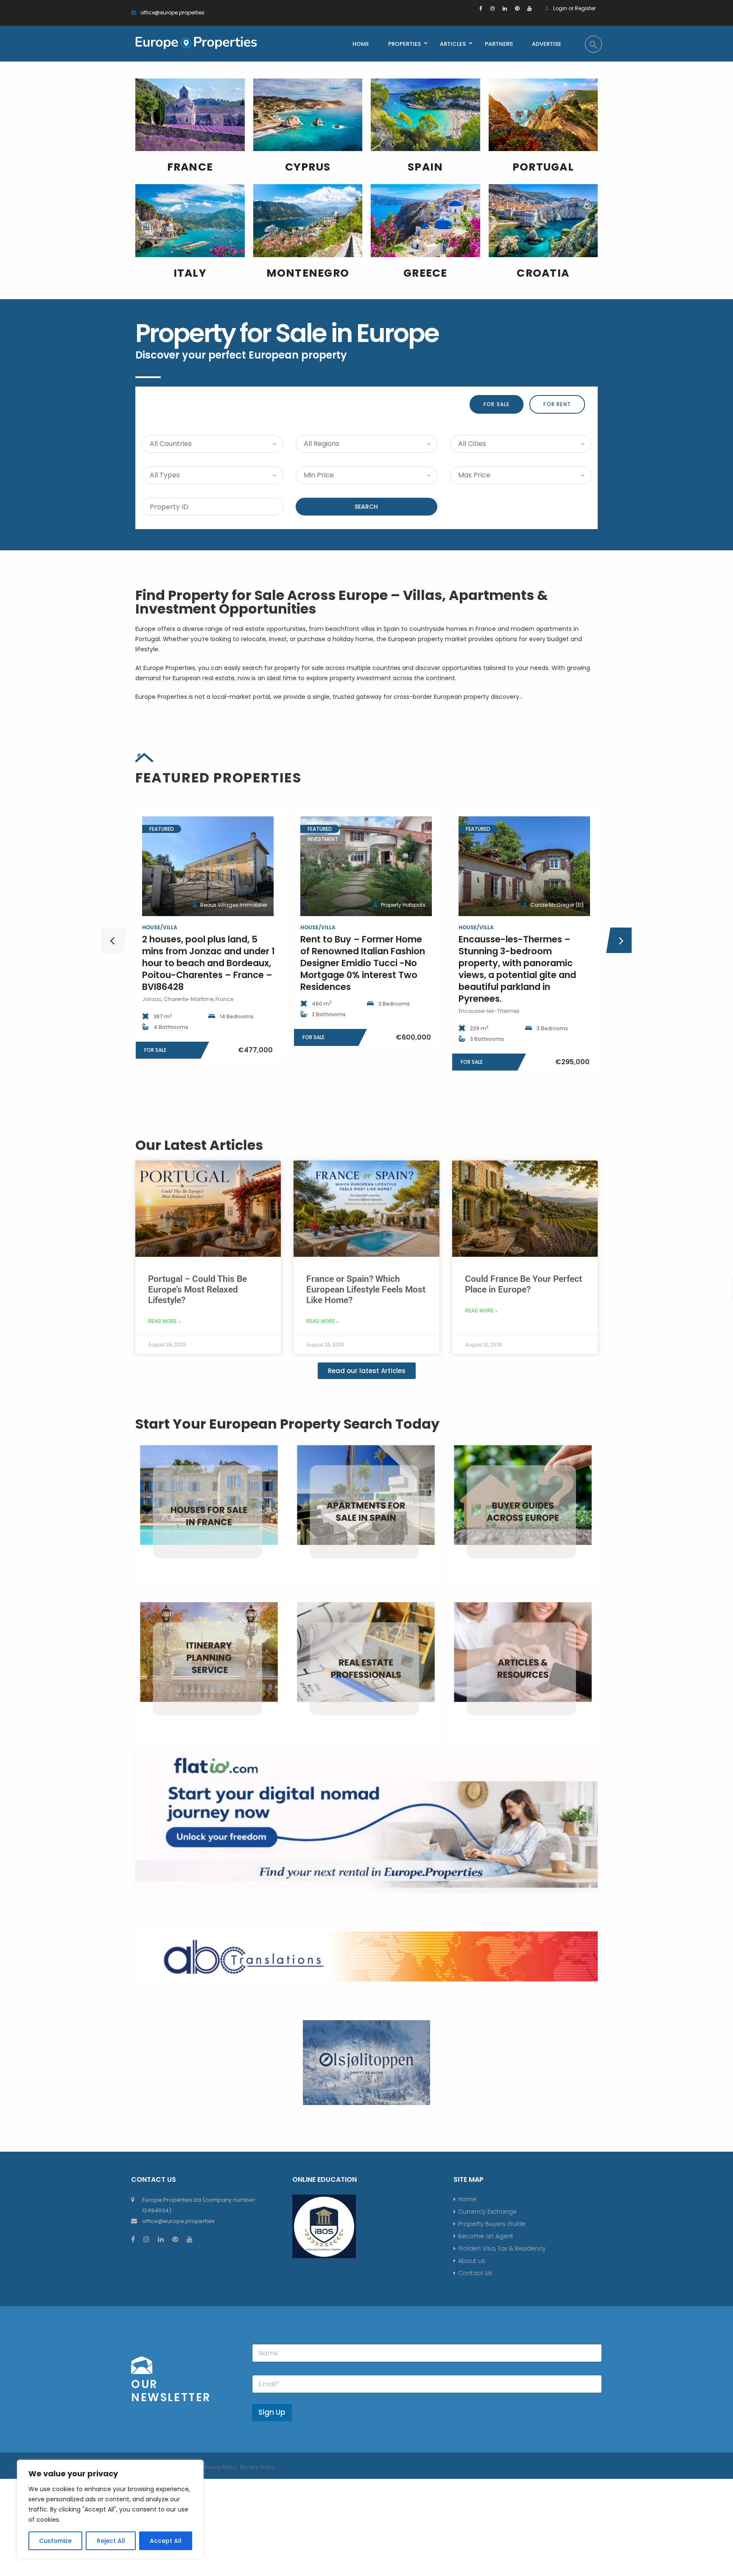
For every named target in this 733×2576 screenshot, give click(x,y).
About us (472, 2261)
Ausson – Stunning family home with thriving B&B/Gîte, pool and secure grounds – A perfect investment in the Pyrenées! (523, 963)
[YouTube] (529, 8)
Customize (55, 2541)
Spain (425, 167)
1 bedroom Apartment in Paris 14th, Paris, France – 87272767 (366, 945)
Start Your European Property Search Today (287, 1424)
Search (366, 507)
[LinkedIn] (505, 8)
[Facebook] (481, 8)
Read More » (164, 1321)
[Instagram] (492, 8)
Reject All (111, 2541)
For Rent (557, 404)
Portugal (543, 167)
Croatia (543, 273)
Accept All (166, 2541)
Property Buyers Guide (492, 2224)
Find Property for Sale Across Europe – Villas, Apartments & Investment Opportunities (342, 602)
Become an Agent (486, 2236)
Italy (190, 273)
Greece (425, 273)
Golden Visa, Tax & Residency (502, 2248)
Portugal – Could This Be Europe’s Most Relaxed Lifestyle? (197, 1289)
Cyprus (308, 167)
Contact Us (475, 2273)
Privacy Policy (219, 2467)
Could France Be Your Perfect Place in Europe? (523, 1284)
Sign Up (272, 2412)
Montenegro (308, 273)
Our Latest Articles (199, 1145)
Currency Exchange (487, 2212)
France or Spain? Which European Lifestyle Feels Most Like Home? (366, 1289)
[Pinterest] (517, 8)
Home (467, 2199)
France (190, 167)
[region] (110, 2509)
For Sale (497, 404)
